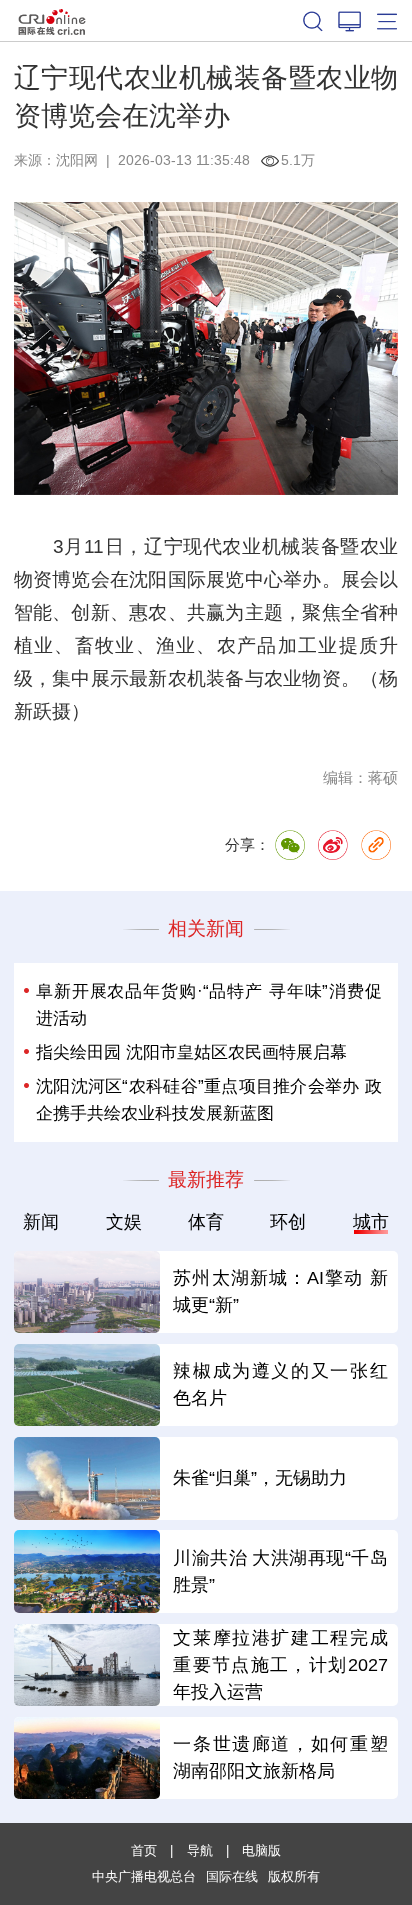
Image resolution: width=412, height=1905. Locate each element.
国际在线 (52, 20)
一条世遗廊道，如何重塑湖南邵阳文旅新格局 (280, 1757)
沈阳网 (77, 160)
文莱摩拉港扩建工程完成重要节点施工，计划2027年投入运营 (280, 1665)
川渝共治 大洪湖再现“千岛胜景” (280, 1571)
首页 (144, 1850)
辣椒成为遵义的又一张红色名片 (280, 1384)
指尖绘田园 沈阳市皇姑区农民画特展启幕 (191, 1052)
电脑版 (261, 1850)
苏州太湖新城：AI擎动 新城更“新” (280, 1291)
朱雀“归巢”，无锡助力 (260, 1478)
